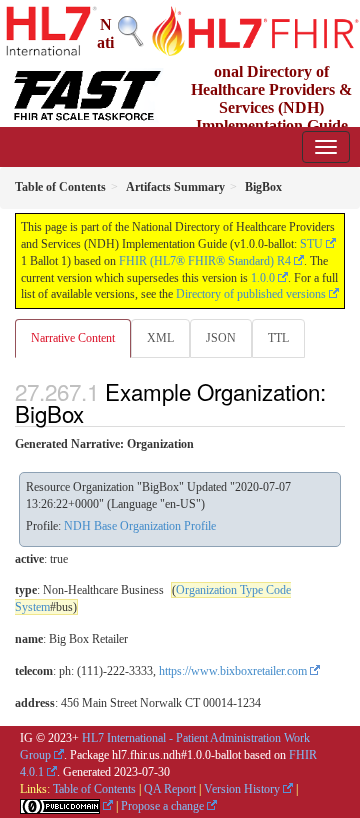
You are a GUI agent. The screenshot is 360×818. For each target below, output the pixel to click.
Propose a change (162, 806)
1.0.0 (263, 278)
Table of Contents (94, 789)
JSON (221, 338)
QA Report (170, 789)
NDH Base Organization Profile (140, 526)
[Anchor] (95, 413)
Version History (242, 789)
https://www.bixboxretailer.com (233, 671)
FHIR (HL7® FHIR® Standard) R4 (205, 261)
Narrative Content (73, 338)
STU (311, 244)
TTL (278, 338)
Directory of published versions (251, 294)
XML (160, 338)
